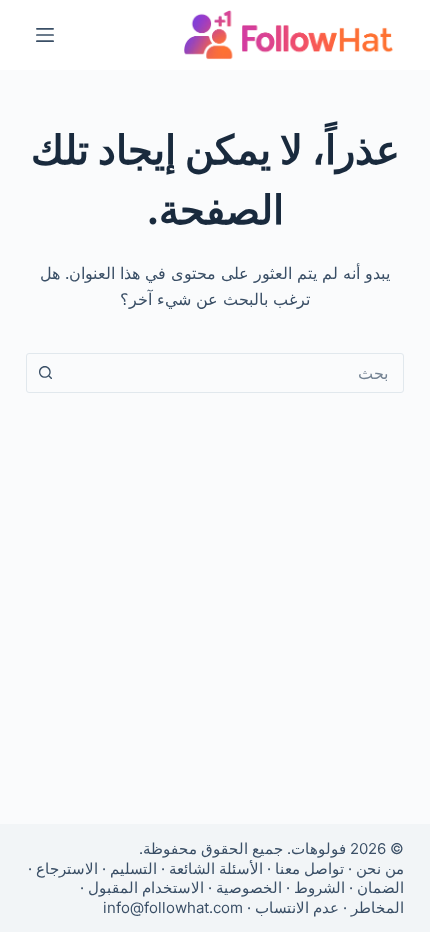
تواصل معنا (309, 868)
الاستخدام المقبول (146, 887)
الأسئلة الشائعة (216, 868)
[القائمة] (45, 35)
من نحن (380, 868)
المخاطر (377, 907)
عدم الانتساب (297, 907)
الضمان (380, 887)
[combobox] (234, 373)
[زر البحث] (46, 373)
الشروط (319, 887)
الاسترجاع (67, 868)
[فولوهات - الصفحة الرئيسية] (289, 35)
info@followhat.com (173, 907)
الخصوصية (249, 887)
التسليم (133, 868)
